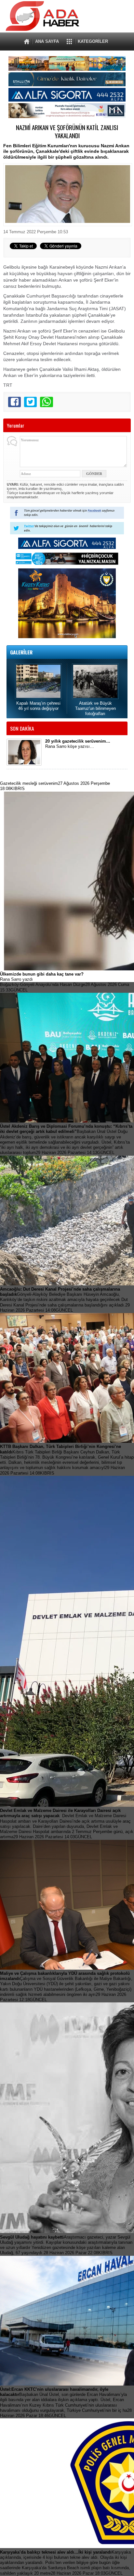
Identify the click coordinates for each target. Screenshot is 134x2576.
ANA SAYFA (47, 41)
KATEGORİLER (93, 41)
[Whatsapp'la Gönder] (46, 402)
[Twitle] (30, 402)
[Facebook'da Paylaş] (14, 402)
